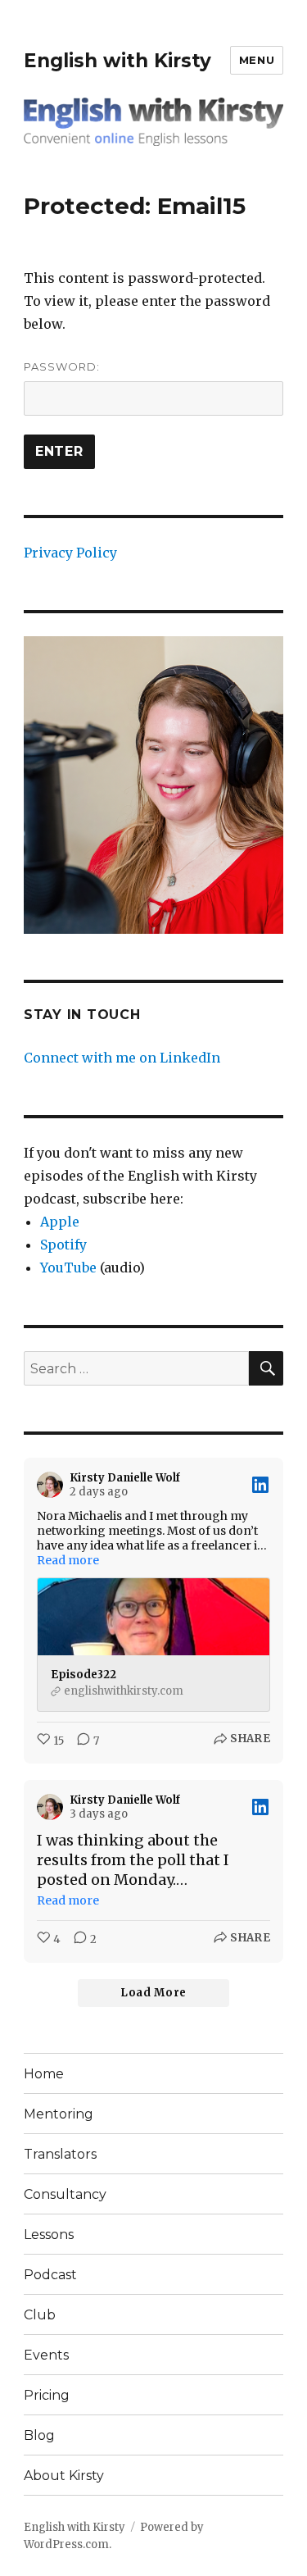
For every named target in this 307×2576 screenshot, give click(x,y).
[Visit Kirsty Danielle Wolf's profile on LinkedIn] (53, 1485)
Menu (257, 60)
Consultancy (65, 2194)
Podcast (50, 2275)
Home (44, 2074)
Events (46, 2355)
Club (40, 2315)
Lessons (49, 2235)
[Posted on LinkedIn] (260, 1485)
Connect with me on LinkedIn (122, 1058)
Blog (39, 2435)
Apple (60, 1222)
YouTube (68, 1268)
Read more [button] (68, 1560)
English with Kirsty (117, 61)
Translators (60, 2154)
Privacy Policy (70, 553)
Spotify (63, 1245)
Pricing (47, 2395)
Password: (62, 366)
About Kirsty (64, 2476)
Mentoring (59, 2114)
